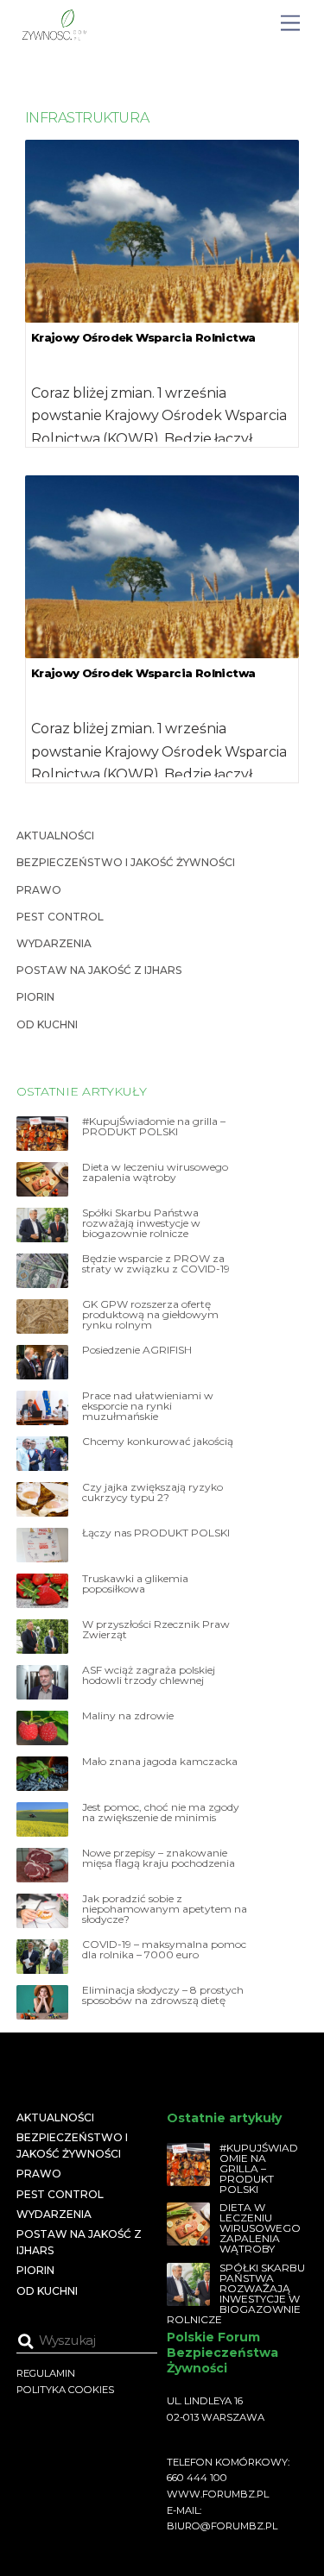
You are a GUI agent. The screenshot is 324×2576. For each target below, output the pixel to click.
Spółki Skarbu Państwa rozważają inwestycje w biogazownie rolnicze (141, 1223)
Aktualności (55, 836)
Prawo (39, 890)
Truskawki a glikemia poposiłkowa (135, 1584)
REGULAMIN (46, 2373)
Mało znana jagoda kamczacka (160, 1762)
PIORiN (35, 997)
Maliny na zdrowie (128, 1716)
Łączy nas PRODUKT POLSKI (156, 1533)
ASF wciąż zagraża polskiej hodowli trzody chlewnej (149, 1675)
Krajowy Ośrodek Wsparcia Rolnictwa (143, 337)
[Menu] (290, 24)
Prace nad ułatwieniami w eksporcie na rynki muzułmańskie (148, 1406)
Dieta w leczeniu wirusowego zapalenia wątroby (155, 1172)
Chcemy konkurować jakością (158, 1442)
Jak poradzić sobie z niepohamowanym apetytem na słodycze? (165, 1909)
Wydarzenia (54, 943)
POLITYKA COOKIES (65, 2390)
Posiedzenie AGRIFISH (137, 1350)
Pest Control (60, 917)
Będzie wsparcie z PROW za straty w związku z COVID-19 (156, 1264)
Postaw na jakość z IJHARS (99, 970)
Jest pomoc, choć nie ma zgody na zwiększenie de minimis (161, 1813)
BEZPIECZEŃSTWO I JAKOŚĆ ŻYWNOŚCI (126, 862)
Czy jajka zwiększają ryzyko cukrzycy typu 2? (152, 1492)
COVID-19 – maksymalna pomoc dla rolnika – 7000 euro (164, 1950)
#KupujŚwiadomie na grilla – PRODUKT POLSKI (154, 1127)
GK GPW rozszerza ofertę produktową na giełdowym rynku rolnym (150, 1315)
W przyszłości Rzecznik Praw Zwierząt (156, 1630)
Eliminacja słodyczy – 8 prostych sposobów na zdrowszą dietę (163, 1995)
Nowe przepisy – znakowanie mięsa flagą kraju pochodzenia (159, 1858)
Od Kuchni (47, 1024)
